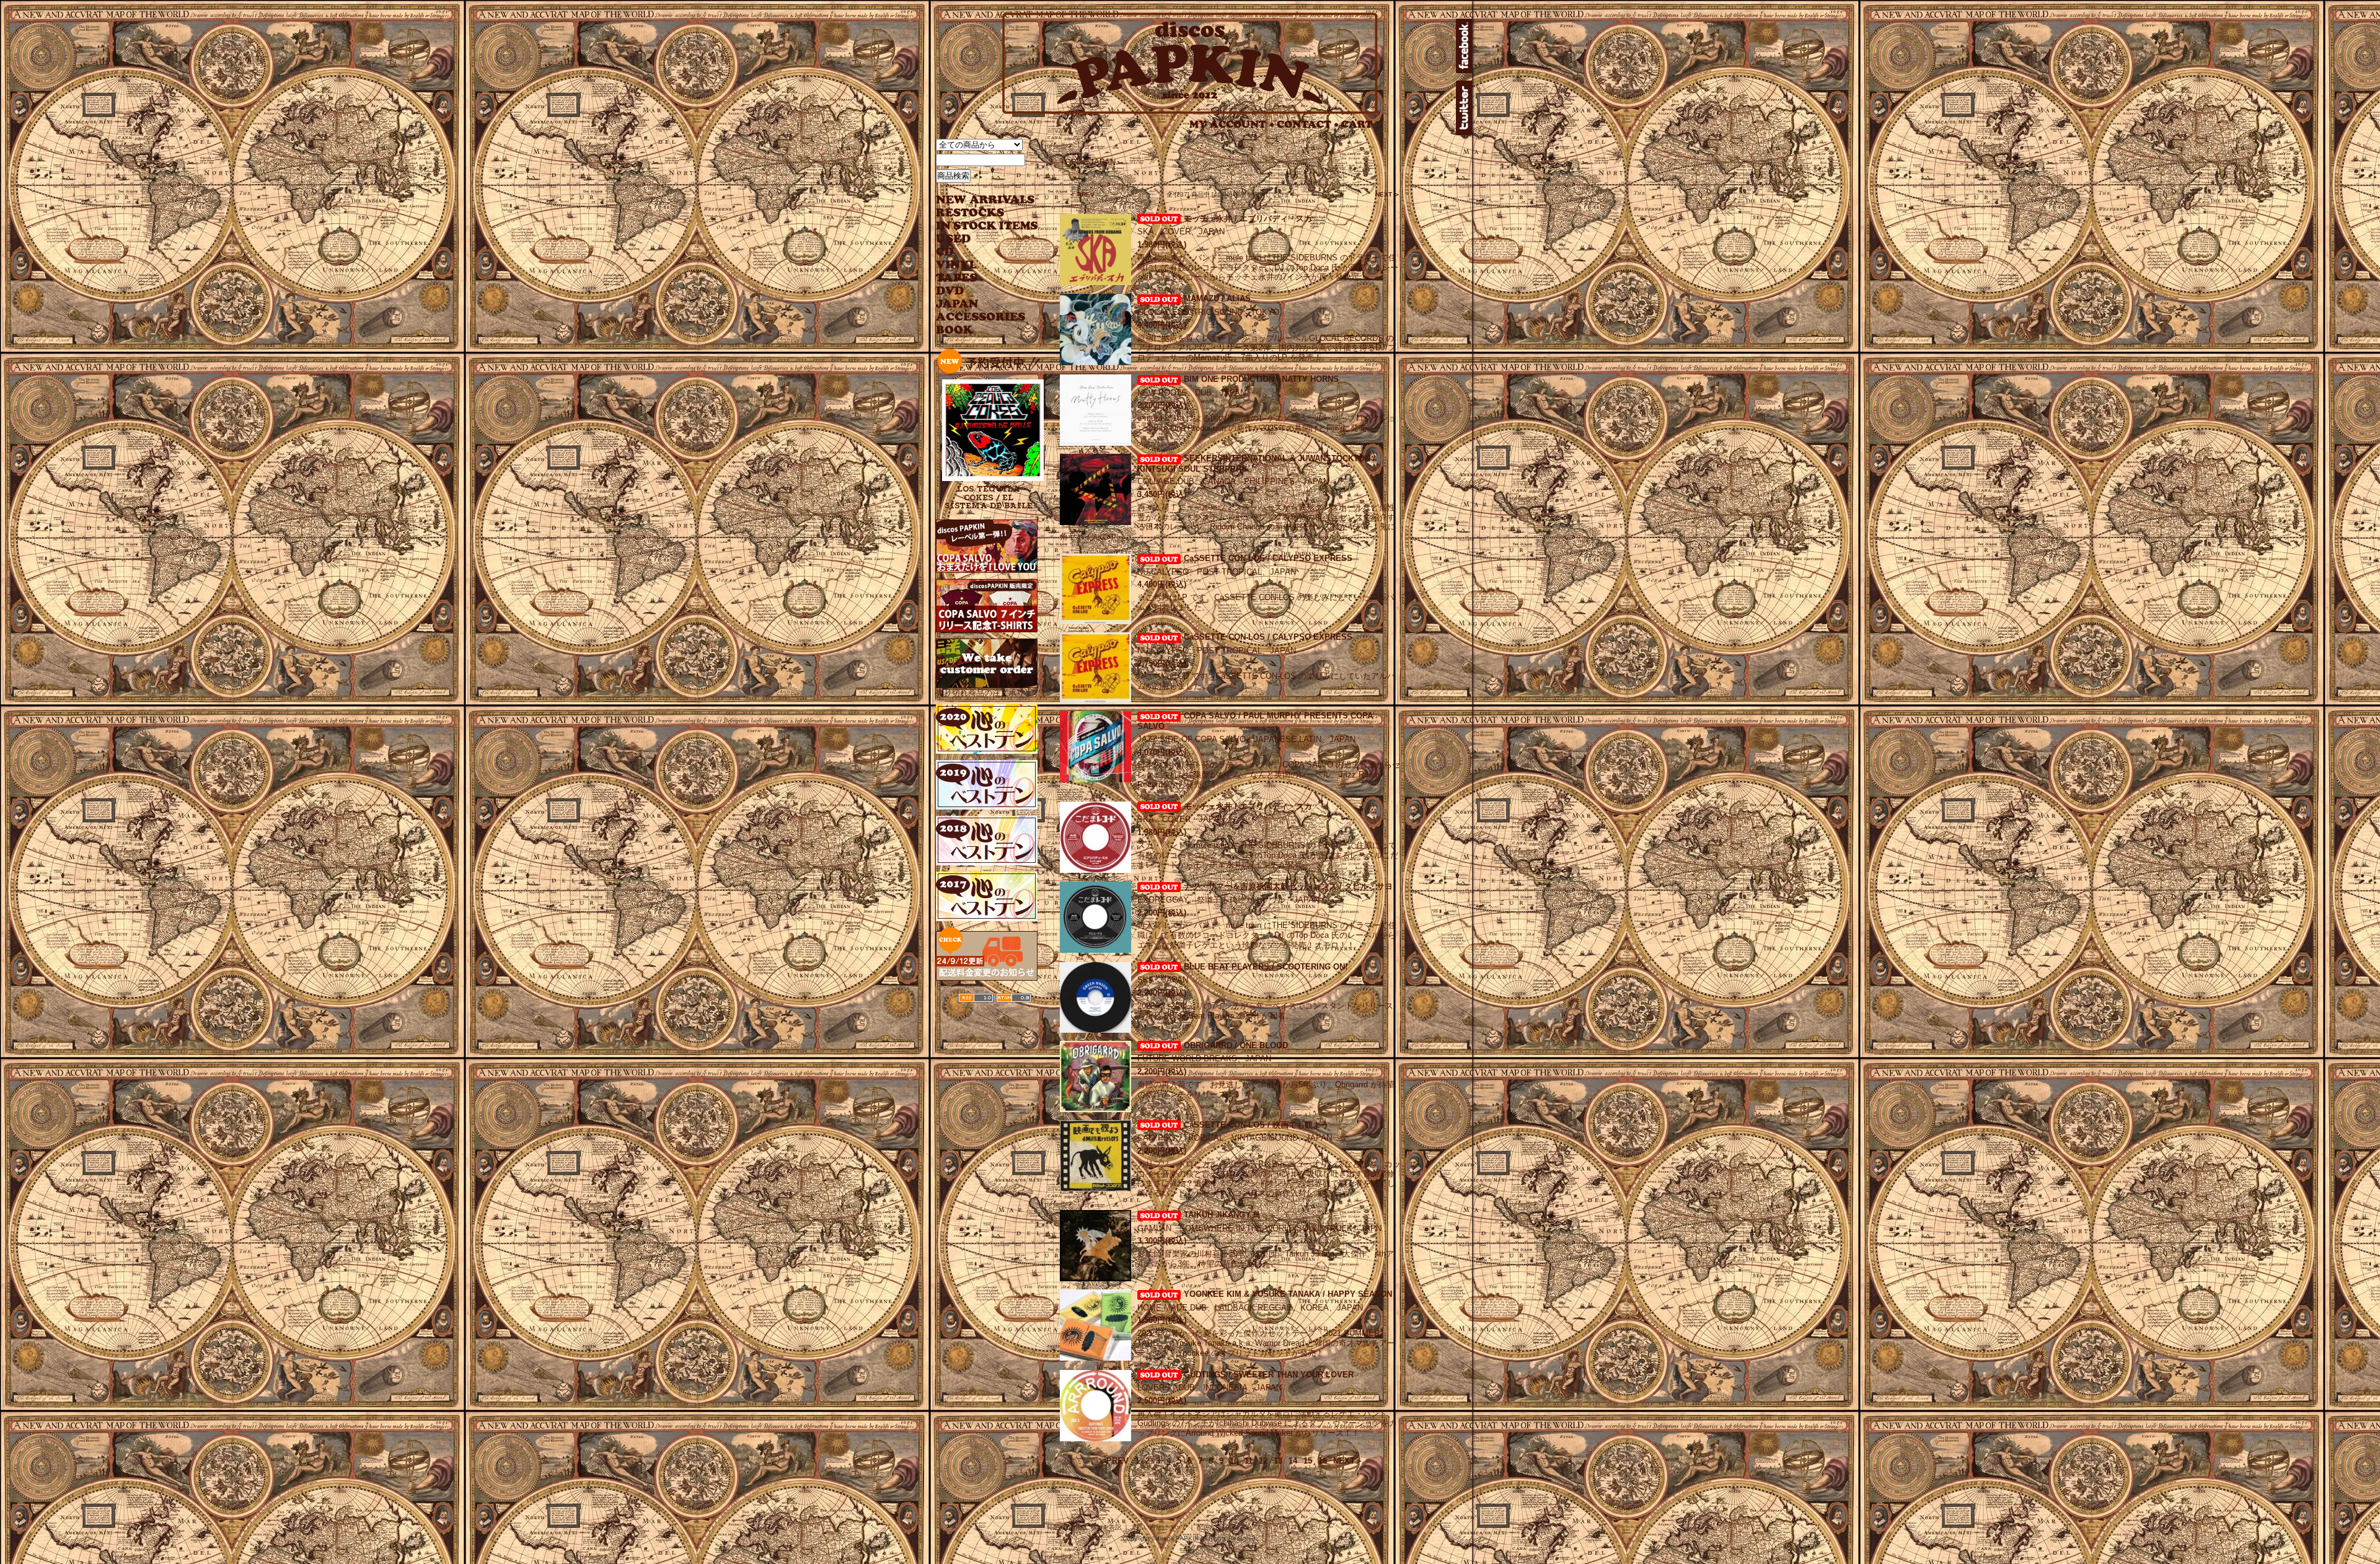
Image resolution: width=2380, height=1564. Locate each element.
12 (1263, 1461)
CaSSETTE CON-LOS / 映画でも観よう (1256, 1125)
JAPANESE (978, 304)
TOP (1068, 162)
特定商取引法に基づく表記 (1084, 1527)
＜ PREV (1082, 194)
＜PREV (1113, 1461)
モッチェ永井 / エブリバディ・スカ (1248, 219)
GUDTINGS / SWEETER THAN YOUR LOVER (1269, 1375)
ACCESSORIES (981, 317)
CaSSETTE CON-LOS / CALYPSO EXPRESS (1268, 558)
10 (1234, 1461)
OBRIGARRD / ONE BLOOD (1236, 1045)
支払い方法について (1159, 1527)
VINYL (958, 265)
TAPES (957, 278)
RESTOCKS (978, 213)
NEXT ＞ (1388, 194)
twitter (1464, 108)
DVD (950, 291)
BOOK (955, 330)
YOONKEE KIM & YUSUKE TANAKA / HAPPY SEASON (1288, 1294)
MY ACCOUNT (1232, 124)
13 (1278, 1461)
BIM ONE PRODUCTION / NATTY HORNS (1261, 379)
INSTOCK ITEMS (987, 226)
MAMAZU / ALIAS (1217, 298)
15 (1308, 1461)
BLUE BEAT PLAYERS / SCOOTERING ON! (1266, 967)
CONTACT (1308, 124)
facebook (1464, 46)
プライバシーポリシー (1303, 1527)
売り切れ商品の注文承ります (988, 693)
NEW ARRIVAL (985, 200)
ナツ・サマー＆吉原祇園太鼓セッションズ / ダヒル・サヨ (1288, 886)
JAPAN (1103, 162)
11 (1249, 1461)
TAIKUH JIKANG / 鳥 (1222, 1215)
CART (1357, 124)
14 (1293, 1461)
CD (945, 252)
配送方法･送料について (1229, 1527)
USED (978, 239)
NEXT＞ (1348, 1461)
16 (1323, 1461)
